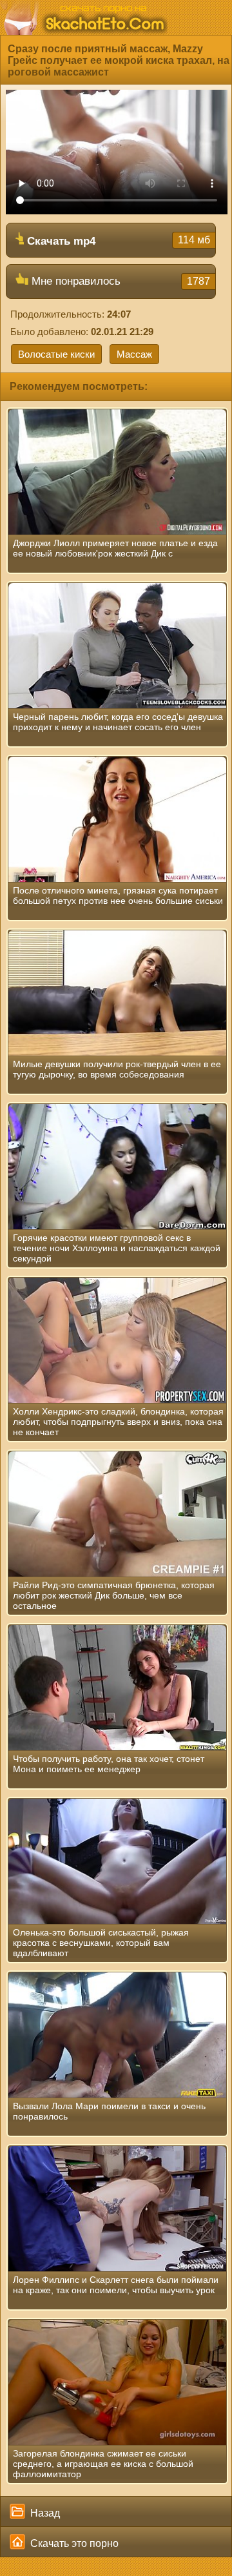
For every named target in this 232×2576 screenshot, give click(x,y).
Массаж (134, 354)
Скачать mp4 (117, 241)
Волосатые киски (56, 354)
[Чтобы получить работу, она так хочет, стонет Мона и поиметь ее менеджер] (117, 1688)
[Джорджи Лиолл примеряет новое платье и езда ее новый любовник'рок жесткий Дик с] (117, 472)
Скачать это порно (73, 2543)
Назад (44, 2513)
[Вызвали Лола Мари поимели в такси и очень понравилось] (117, 2035)
